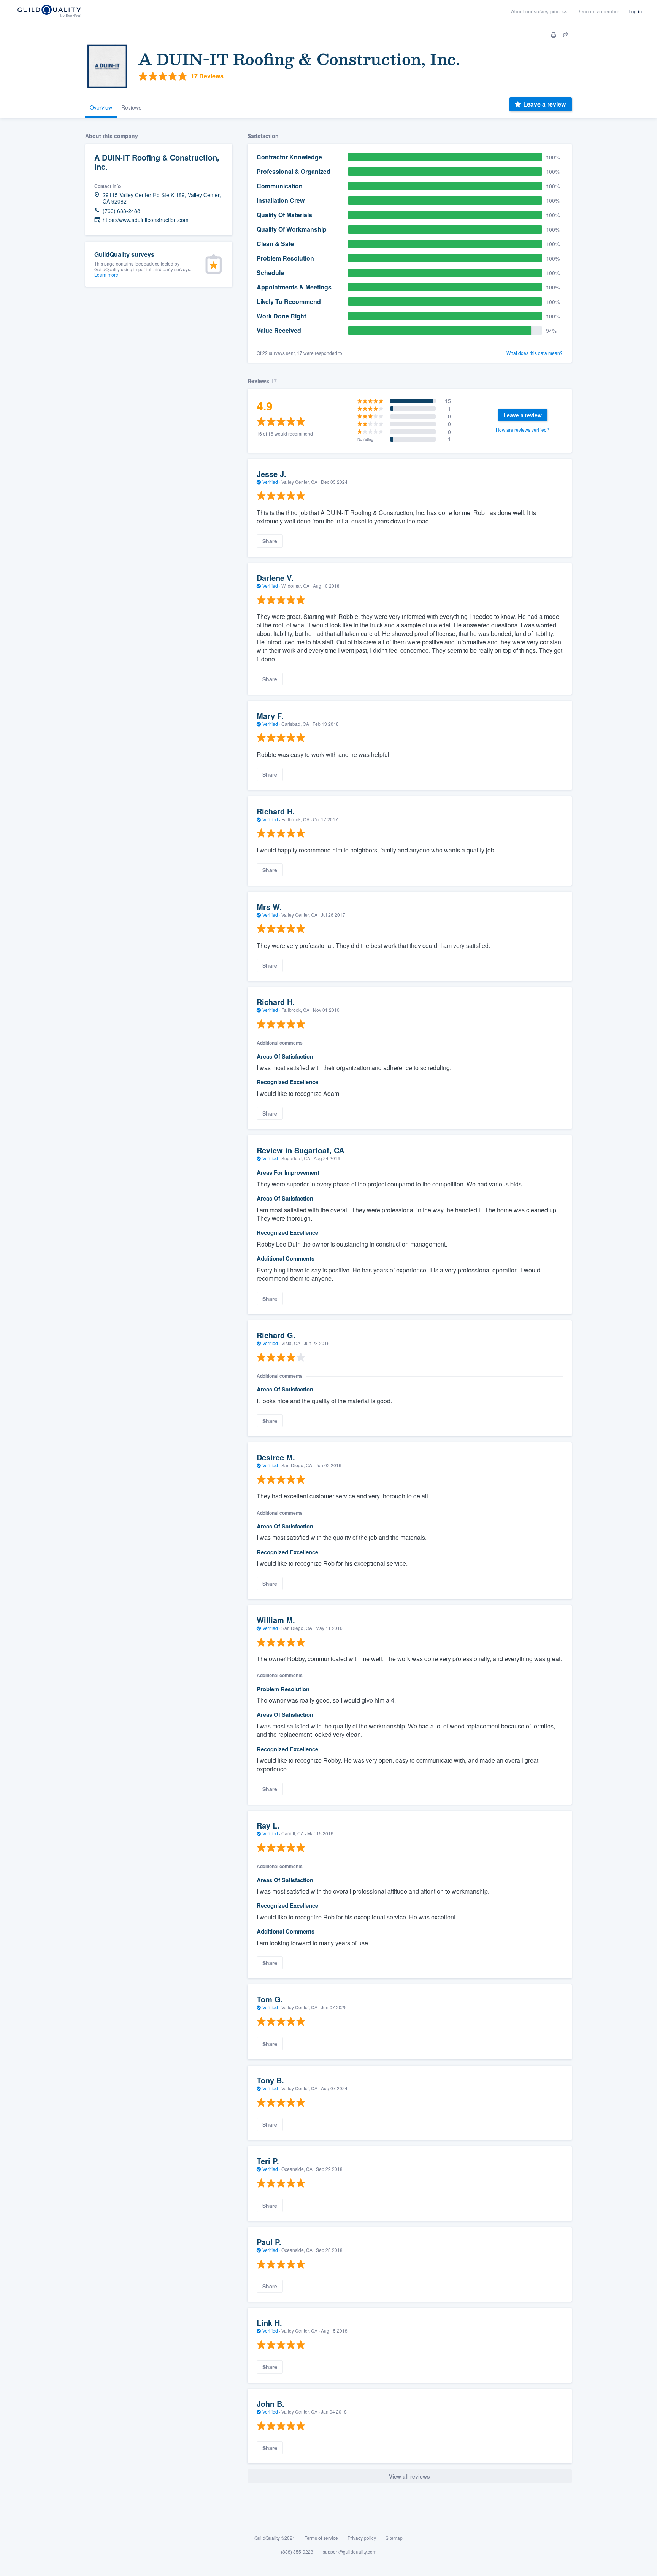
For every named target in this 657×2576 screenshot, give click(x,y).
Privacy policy (362, 2538)
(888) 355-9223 (297, 2551)
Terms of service (321, 2538)
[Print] (554, 35)
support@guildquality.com (350, 2551)
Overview (101, 107)
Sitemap (394, 2538)
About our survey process (539, 11)
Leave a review (544, 104)
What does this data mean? (535, 353)
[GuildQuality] (49, 12)
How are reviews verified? (523, 430)
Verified (270, 482)
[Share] (566, 35)
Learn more (106, 274)
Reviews (131, 107)
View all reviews (409, 2476)
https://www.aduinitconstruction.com (146, 220)
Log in (635, 11)
